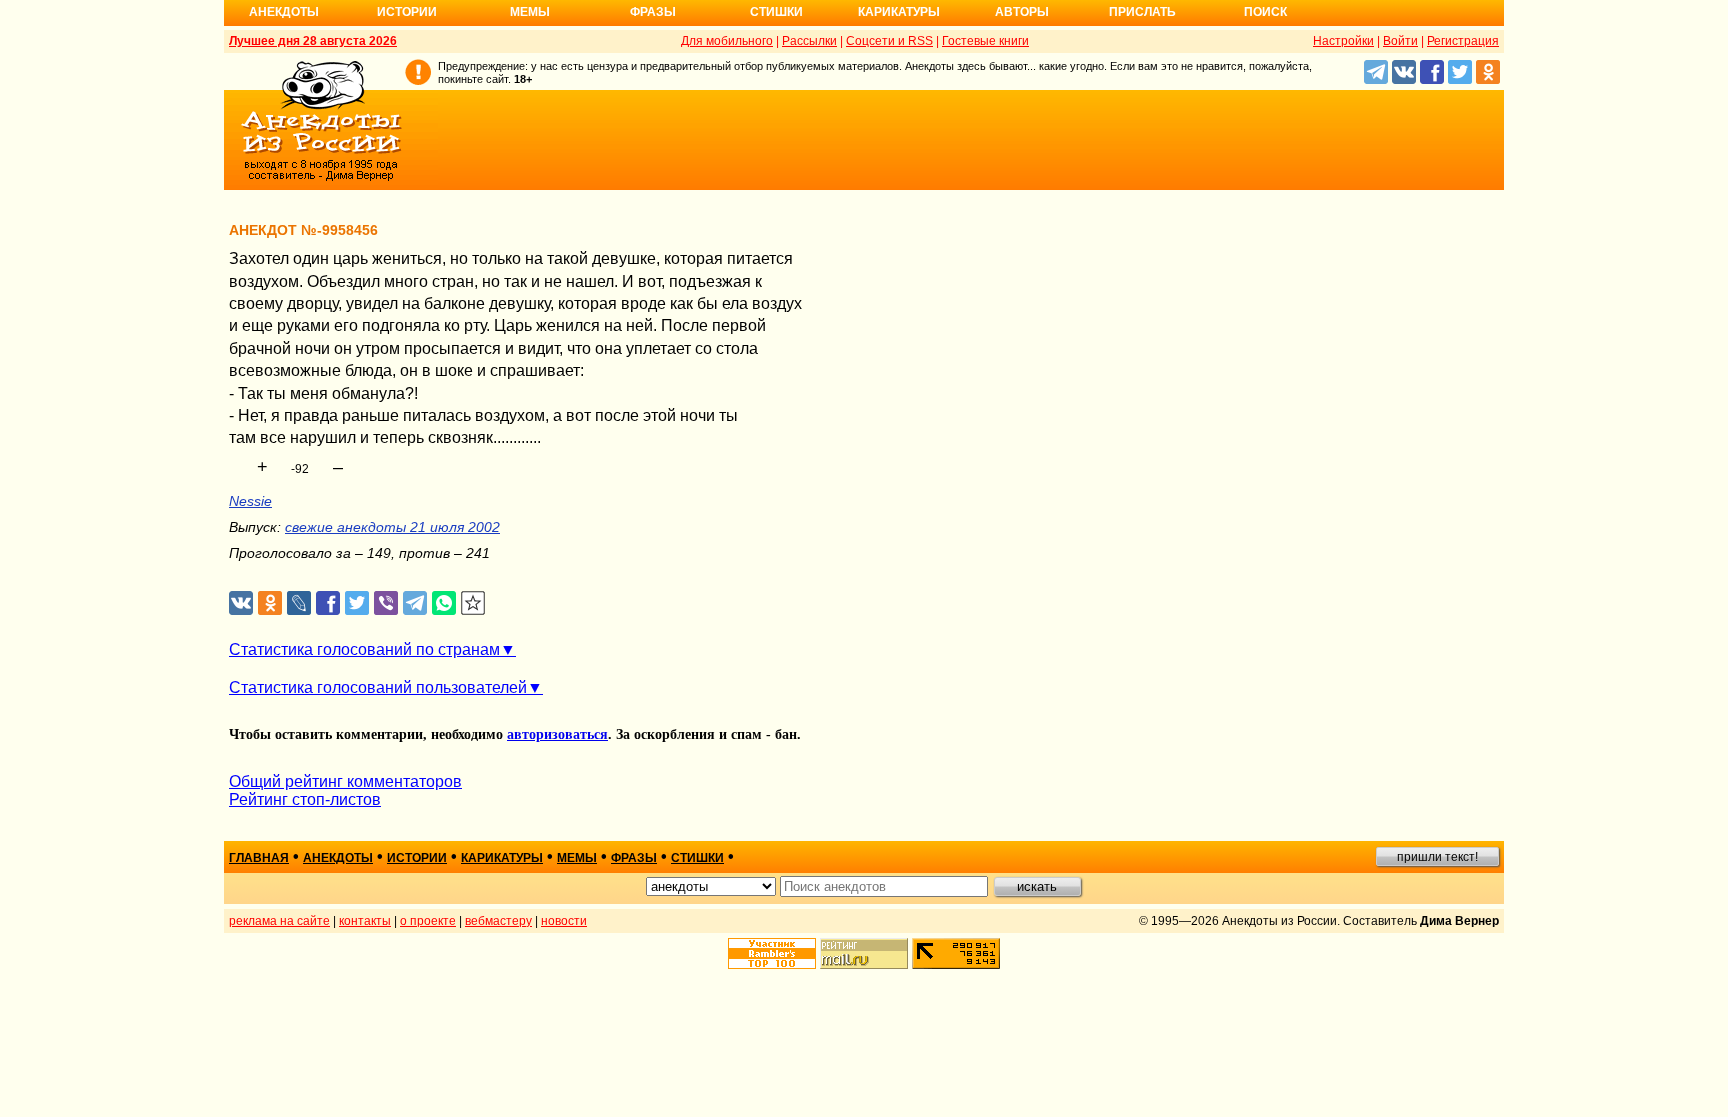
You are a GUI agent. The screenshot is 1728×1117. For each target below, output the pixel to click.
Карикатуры (899, 12)
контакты (365, 921)
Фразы (653, 12)
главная (259, 858)
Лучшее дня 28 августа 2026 (313, 41)
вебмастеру (498, 921)
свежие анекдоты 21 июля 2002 (392, 527)
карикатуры (502, 858)
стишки (697, 858)
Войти (1400, 41)
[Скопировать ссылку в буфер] (473, 603)
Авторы (1022, 12)
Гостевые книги (985, 41)
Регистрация (1463, 41)
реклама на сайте (279, 921)
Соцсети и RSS (889, 41)
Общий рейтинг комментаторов (345, 781)
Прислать (1142, 12)
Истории (407, 12)
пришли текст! (1437, 857)
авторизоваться (557, 734)
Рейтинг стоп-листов (305, 799)
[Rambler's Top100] (772, 953)
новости (564, 921)
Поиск (1265, 12)
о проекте (428, 921)
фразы (634, 858)
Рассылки (809, 41)
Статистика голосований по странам (364, 649)
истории (417, 858)
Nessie (250, 501)
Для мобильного (727, 41)
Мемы (530, 12)
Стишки (776, 12)
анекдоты (338, 858)
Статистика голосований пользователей (378, 687)
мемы (577, 858)
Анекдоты (284, 12)
